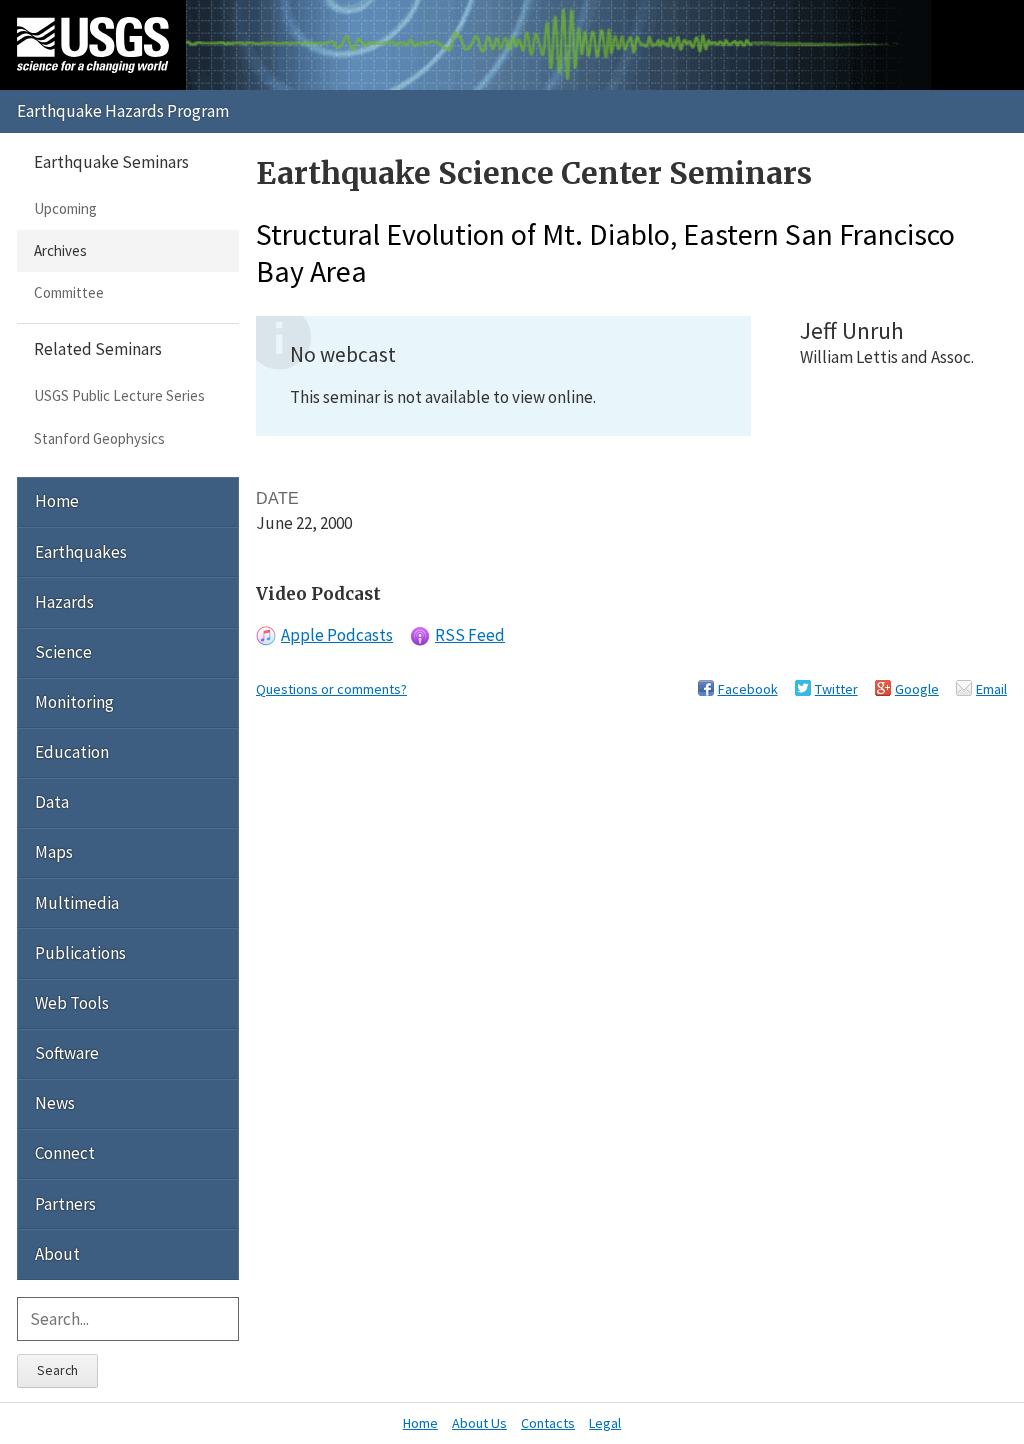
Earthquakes (81, 552)
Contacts (548, 1423)
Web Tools (72, 1003)
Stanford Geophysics (99, 438)
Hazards (64, 602)
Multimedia (77, 903)
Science (63, 652)
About (57, 1254)
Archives (60, 250)
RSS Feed (470, 635)
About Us (479, 1423)
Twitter (836, 689)
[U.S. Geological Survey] (93, 45)
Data (52, 802)
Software (67, 1053)
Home (57, 501)
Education (72, 752)
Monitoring (74, 702)
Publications (80, 953)
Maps (54, 852)
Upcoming (65, 208)
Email (991, 689)
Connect (65, 1153)
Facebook (748, 689)
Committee (69, 292)
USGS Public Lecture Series (119, 395)
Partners (65, 1204)
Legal (605, 1423)
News (55, 1103)
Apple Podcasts (337, 635)
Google (917, 689)
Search (57, 1370)
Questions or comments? (331, 689)
